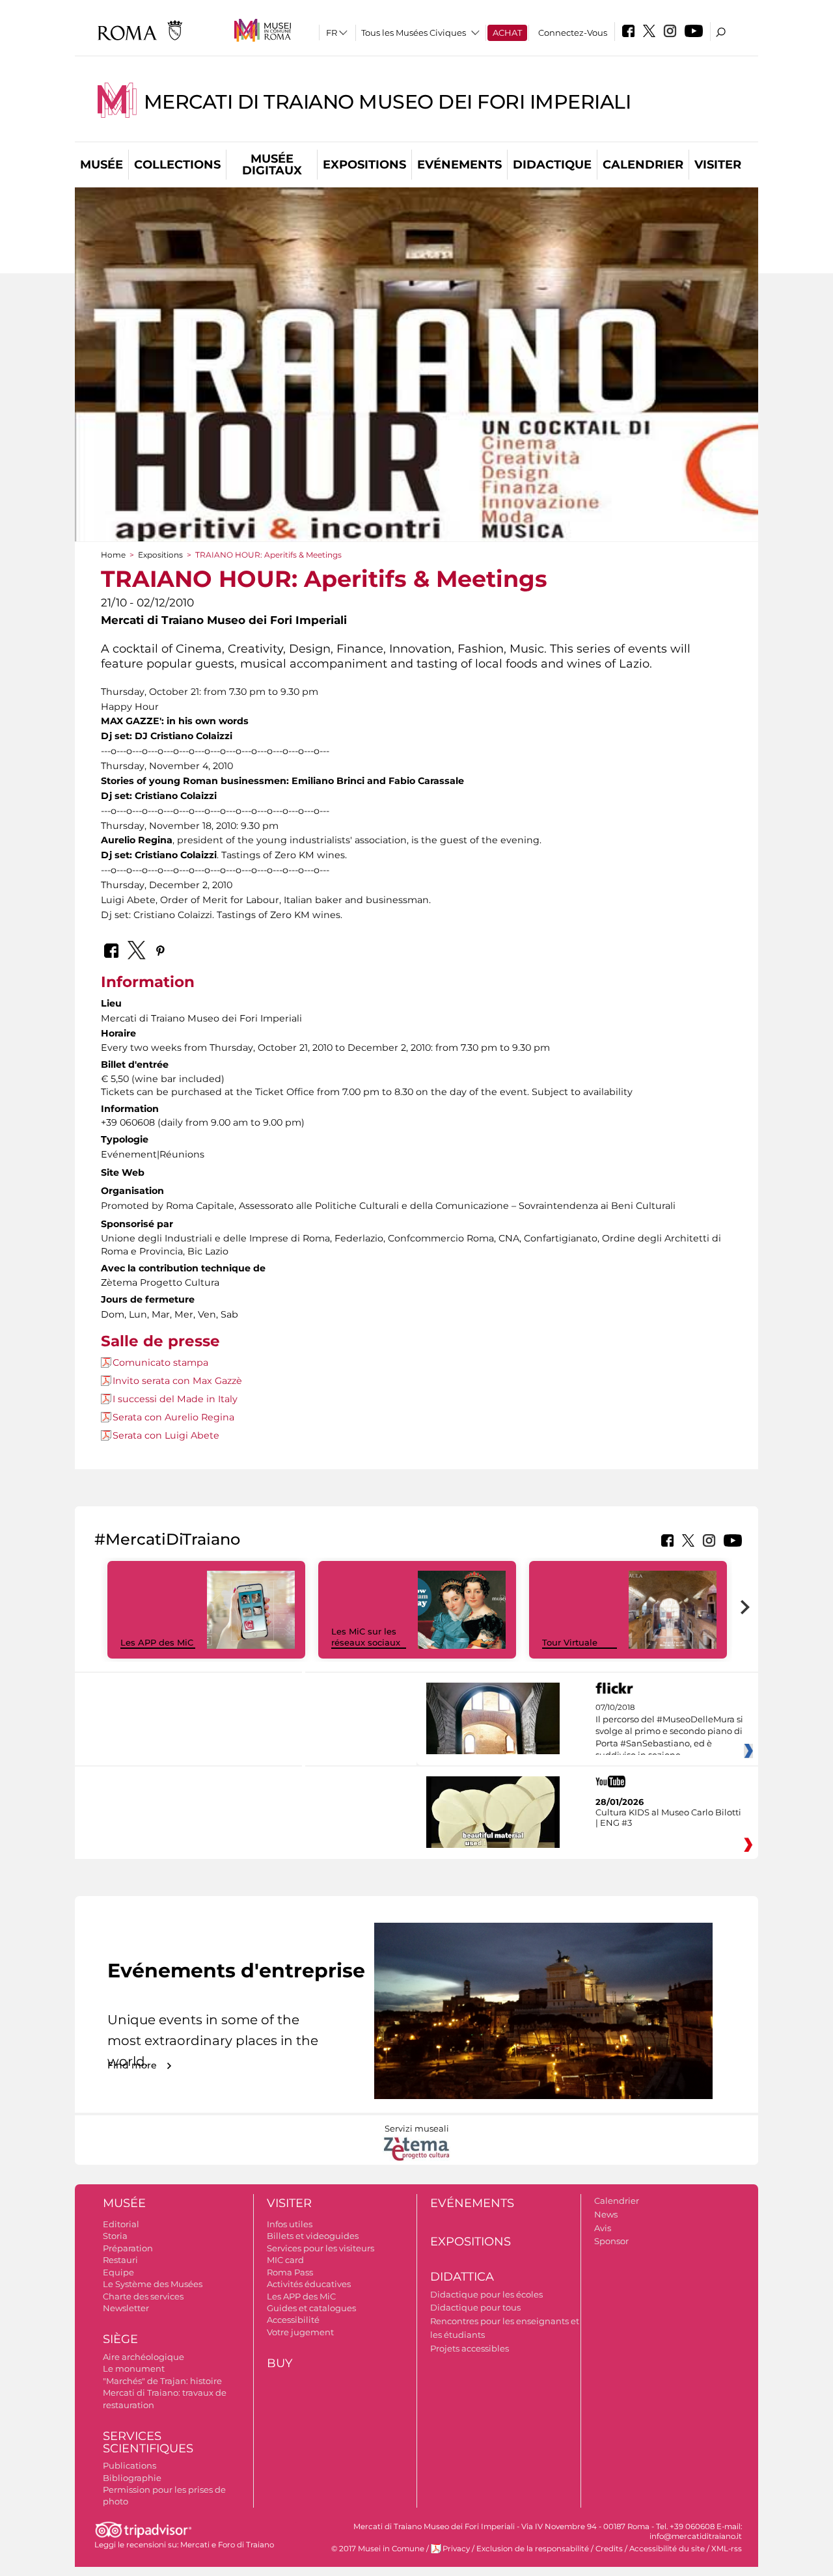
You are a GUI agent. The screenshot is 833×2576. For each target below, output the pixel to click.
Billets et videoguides (313, 2236)
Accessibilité (293, 2320)
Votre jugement (300, 2332)
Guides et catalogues (311, 2308)
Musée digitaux (272, 165)
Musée (102, 165)
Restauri (120, 2260)
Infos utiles (290, 2224)
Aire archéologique (143, 2357)
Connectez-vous (573, 33)
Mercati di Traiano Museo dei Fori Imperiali (388, 102)
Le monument (134, 2368)
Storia (115, 2236)
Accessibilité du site (667, 2549)
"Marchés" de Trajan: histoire (162, 2381)
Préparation (128, 2248)
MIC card (285, 2260)
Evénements (459, 165)
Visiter (718, 165)
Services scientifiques (148, 2442)
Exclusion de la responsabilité (533, 2549)
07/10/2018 (669, 1731)
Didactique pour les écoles (486, 2294)
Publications (130, 2465)
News (606, 2214)
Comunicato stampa (160, 1363)
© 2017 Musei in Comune (378, 2549)
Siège (120, 2339)
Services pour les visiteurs (321, 2248)
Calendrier (643, 165)
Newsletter (126, 2308)
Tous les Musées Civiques (414, 33)
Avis (603, 2228)
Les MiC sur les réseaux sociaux (366, 1637)
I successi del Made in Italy (175, 1399)
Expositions (364, 165)
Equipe (118, 2272)
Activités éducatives (309, 2284)
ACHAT (507, 33)
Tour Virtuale (570, 1642)
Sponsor (611, 2241)
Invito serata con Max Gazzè (177, 1381)
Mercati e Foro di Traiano (227, 2545)
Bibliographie (132, 2478)
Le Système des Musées (153, 2284)
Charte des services (143, 2296)
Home (113, 555)
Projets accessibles (470, 2348)
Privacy (456, 2549)
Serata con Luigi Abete (166, 1435)
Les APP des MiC (157, 1642)
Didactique (552, 165)
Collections (177, 165)
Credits (609, 2549)
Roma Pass (290, 2272)
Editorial (121, 2224)
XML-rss (727, 2549)
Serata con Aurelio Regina (173, 1417)
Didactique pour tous (475, 2307)
